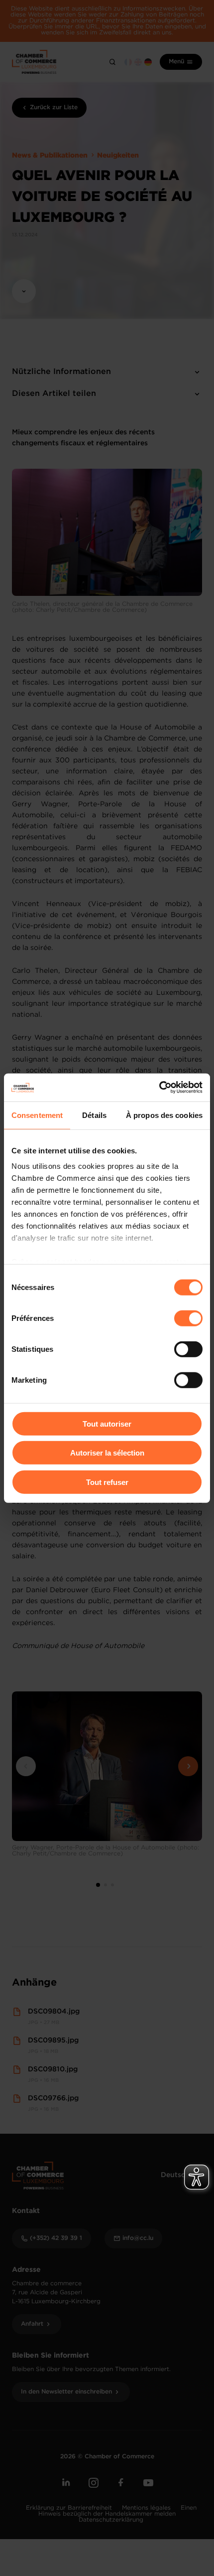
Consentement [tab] (37, 1115)
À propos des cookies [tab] (164, 1115)
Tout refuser (107, 1482)
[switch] (188, 1318)
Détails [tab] (94, 1115)
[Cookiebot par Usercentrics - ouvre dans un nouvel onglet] (159, 1088)
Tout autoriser (107, 1423)
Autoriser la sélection (107, 1453)
